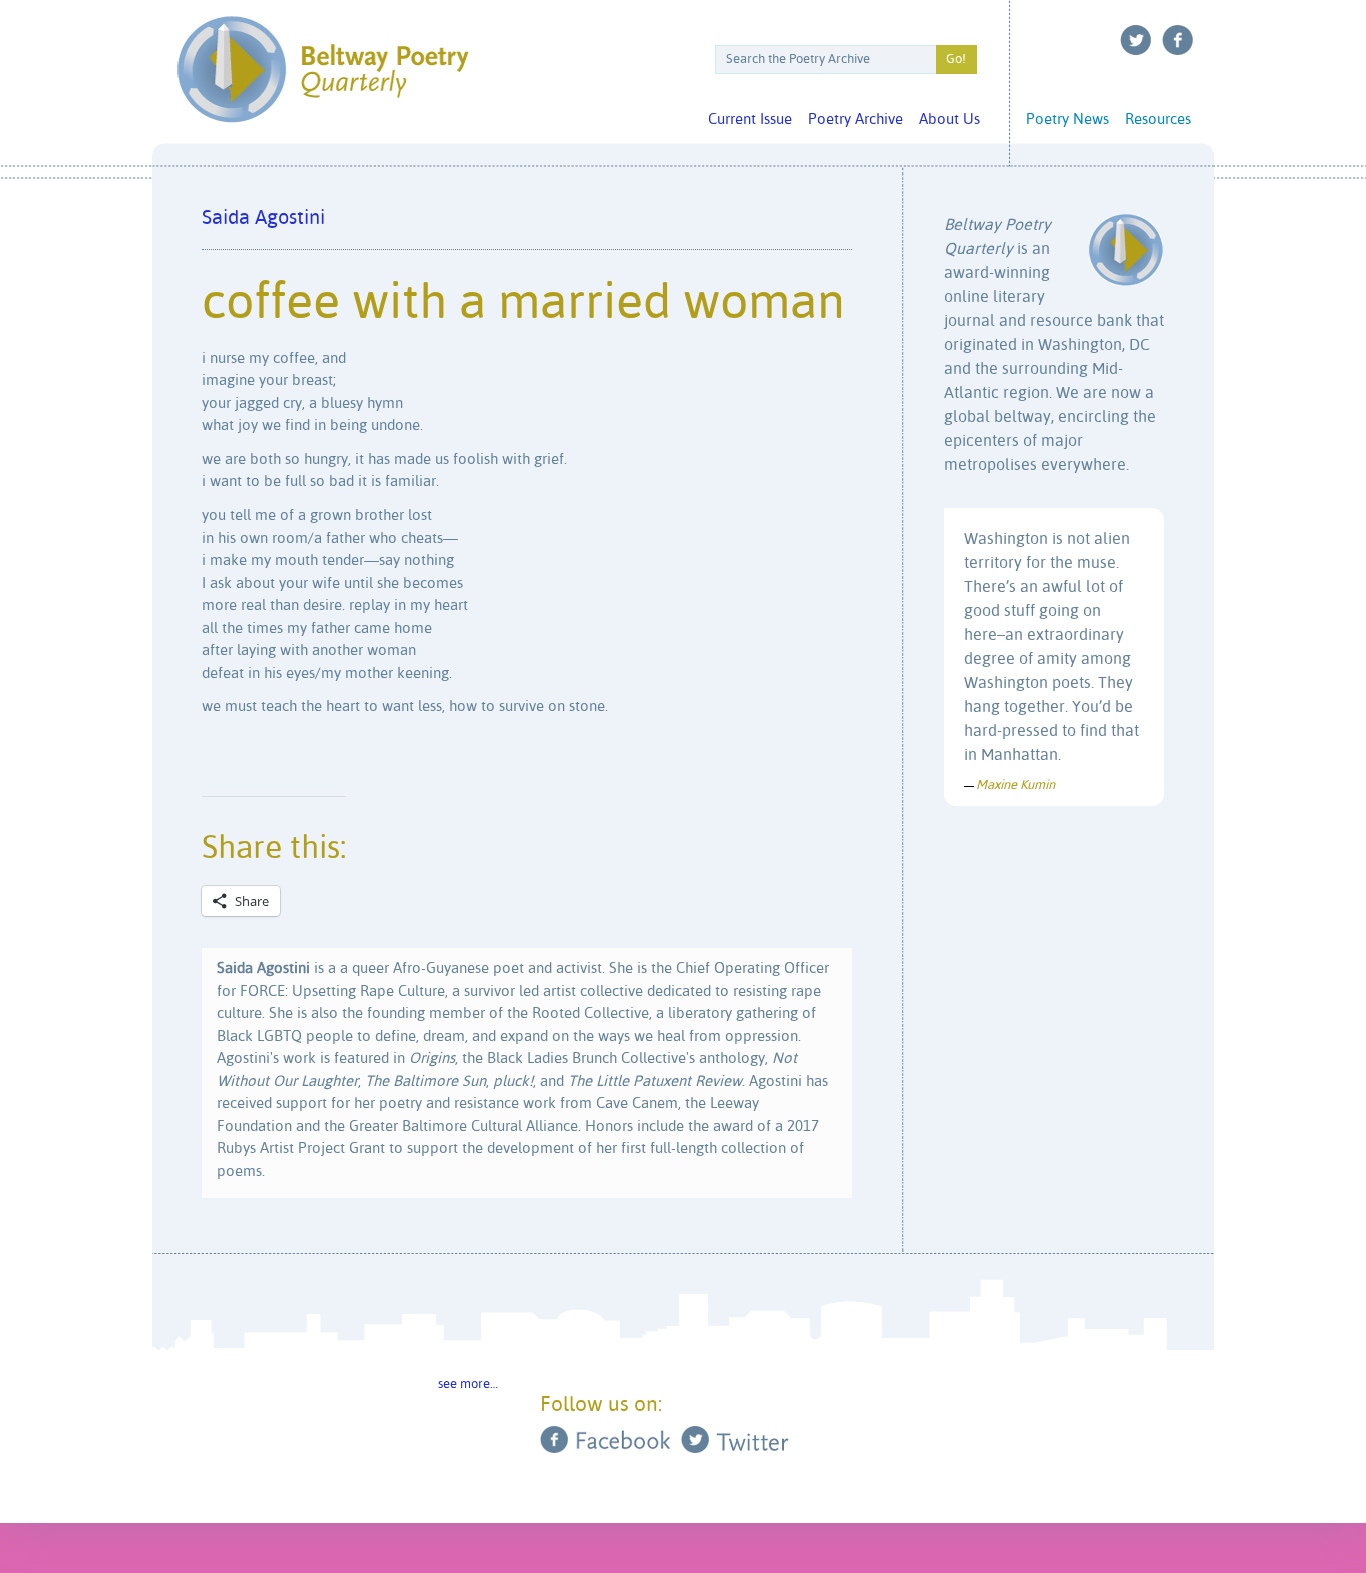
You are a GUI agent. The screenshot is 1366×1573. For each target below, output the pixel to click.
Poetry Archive (855, 119)
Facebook (1178, 40)
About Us (949, 119)
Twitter (1136, 40)
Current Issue (750, 119)
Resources (1158, 119)
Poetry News (1067, 119)
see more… (468, 1384)
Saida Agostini (263, 218)
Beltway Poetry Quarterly (322, 69)
